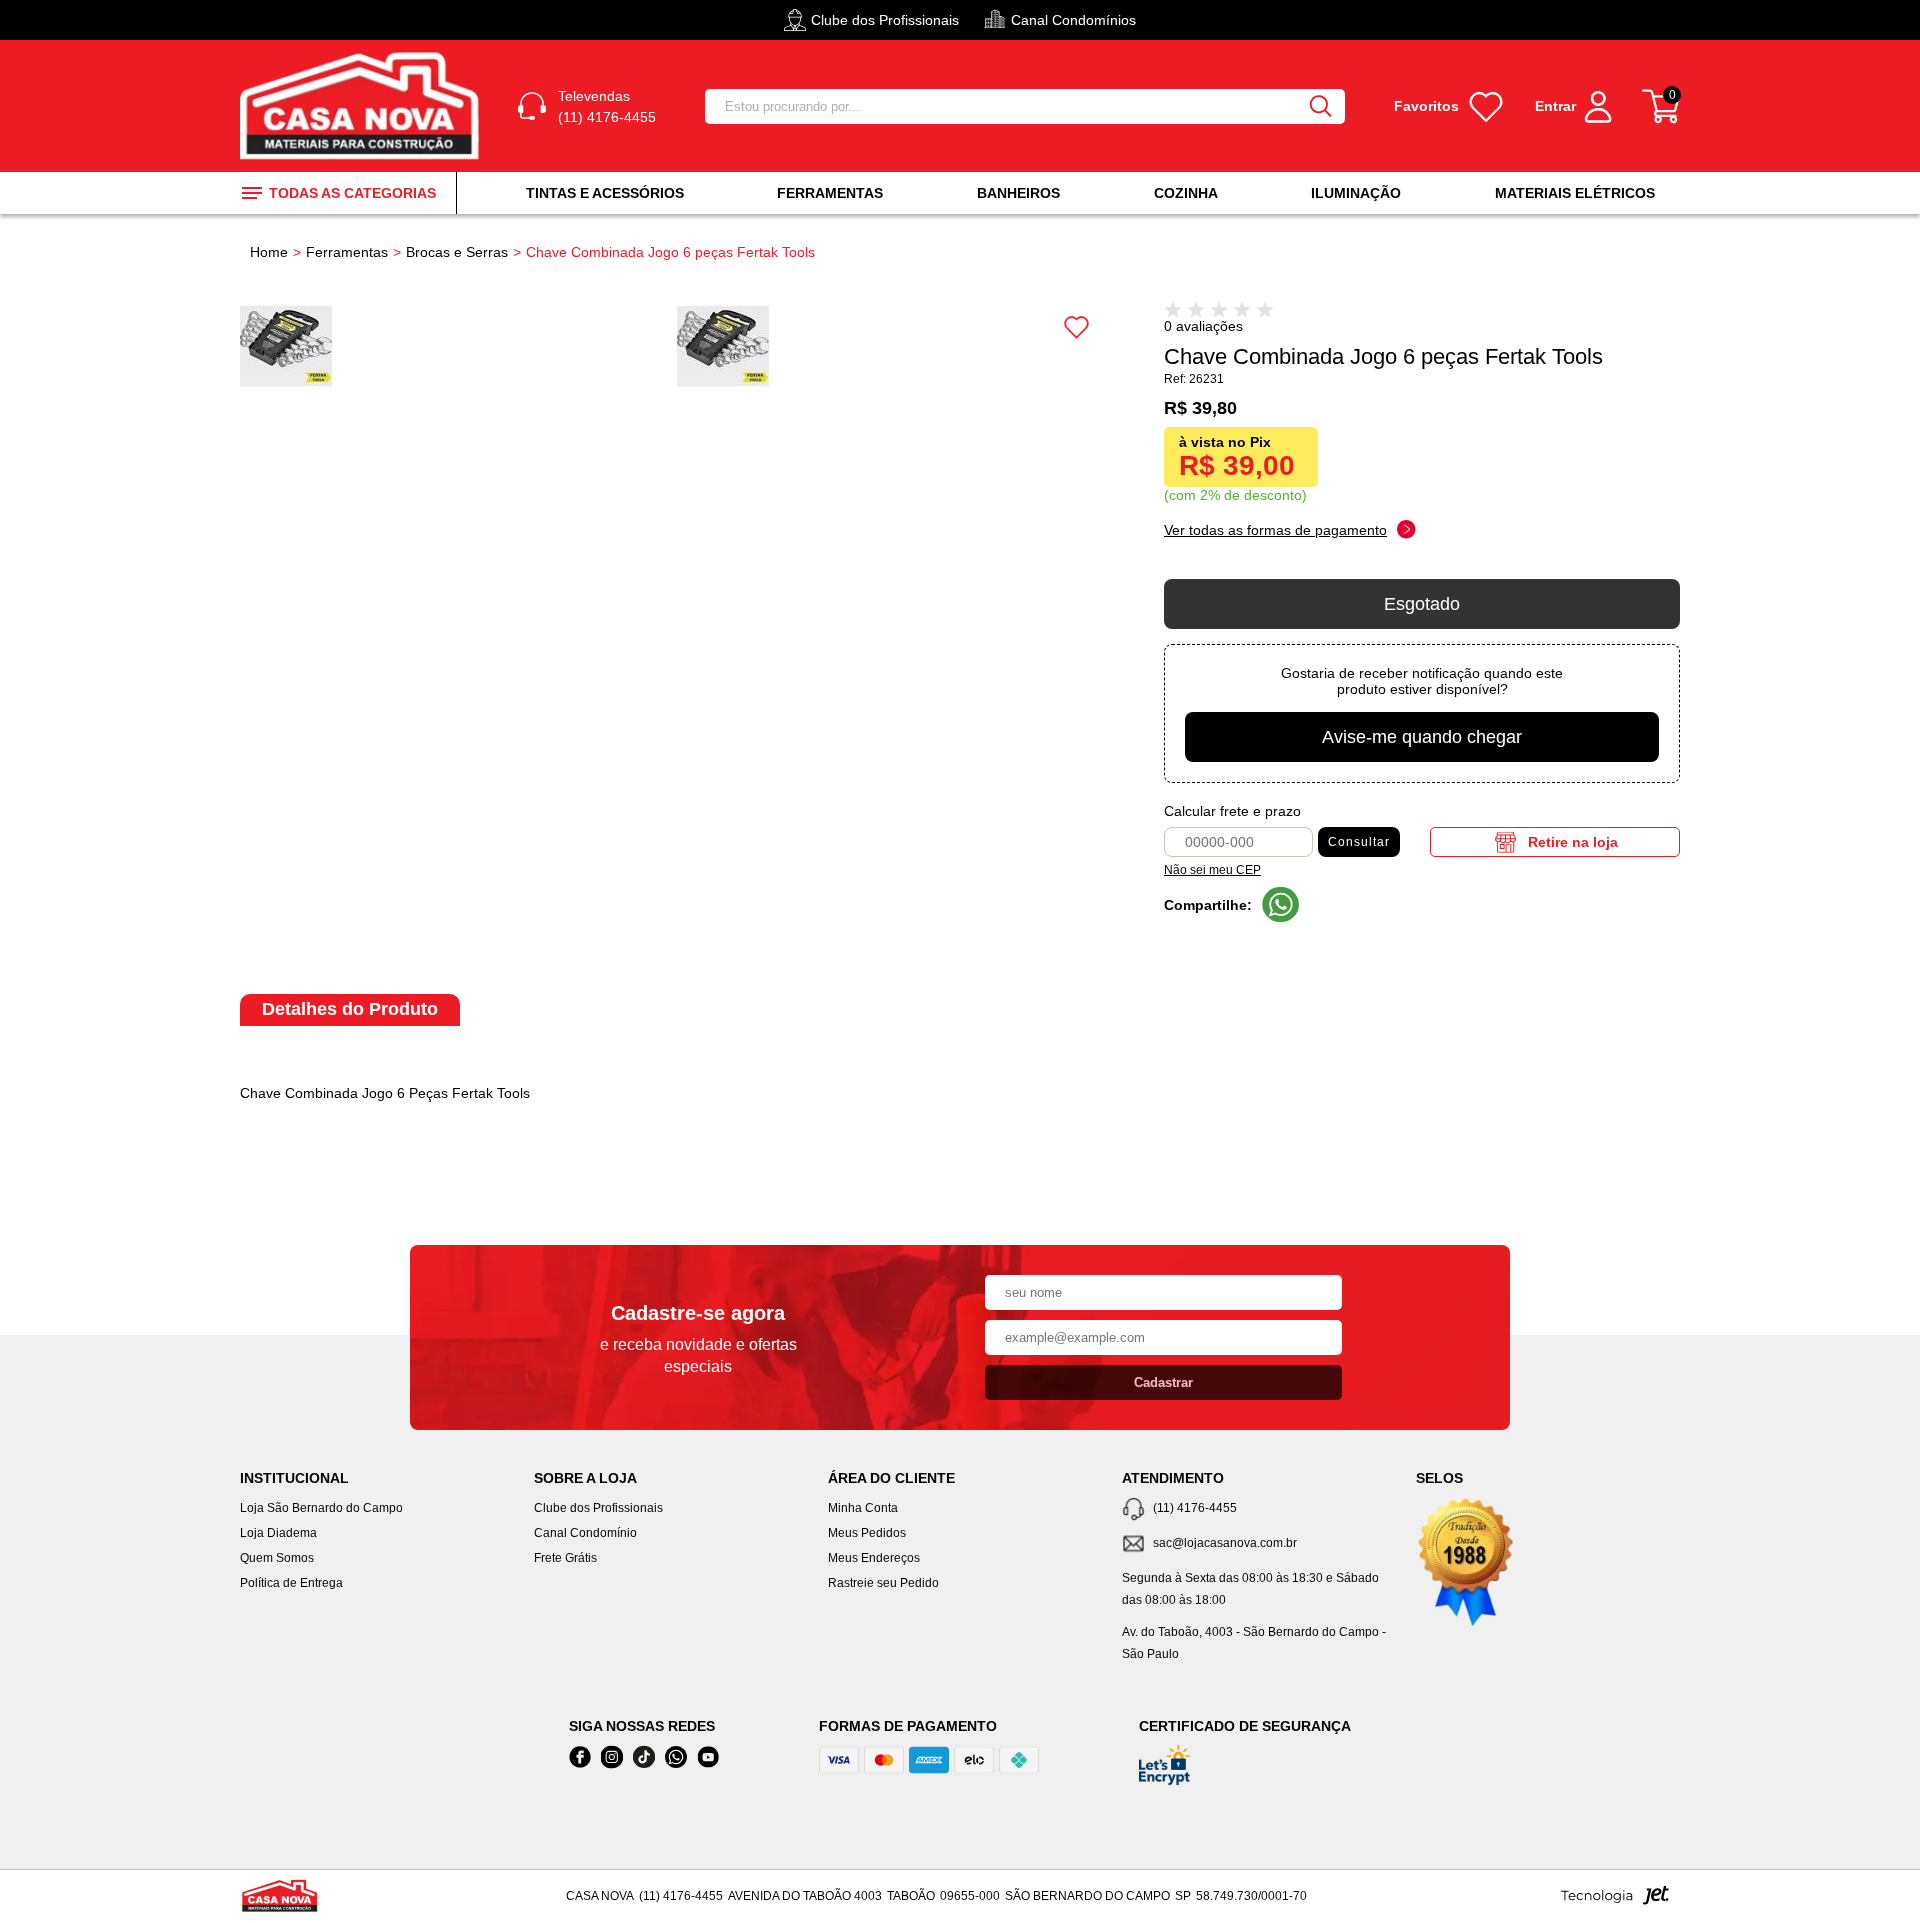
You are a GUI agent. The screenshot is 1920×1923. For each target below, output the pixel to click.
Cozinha (1186, 193)
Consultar (1359, 842)
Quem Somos (277, 1558)
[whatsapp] (676, 1757)
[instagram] (612, 1757)
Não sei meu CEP (1212, 870)
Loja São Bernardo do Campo (321, 1508)
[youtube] (708, 1757)
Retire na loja (1573, 842)
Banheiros (1018, 193)
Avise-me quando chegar (1422, 737)
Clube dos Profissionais (598, 1508)
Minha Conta (863, 1508)
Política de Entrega (291, 1583)
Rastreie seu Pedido (883, 1583)
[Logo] (363, 106)
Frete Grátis (565, 1558)
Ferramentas (830, 193)
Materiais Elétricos (1575, 193)
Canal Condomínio (585, 1533)
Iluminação (1356, 193)
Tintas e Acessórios (605, 193)
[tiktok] (644, 1757)
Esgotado (1422, 604)
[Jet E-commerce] (1615, 1901)
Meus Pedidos (867, 1533)
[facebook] (580, 1757)
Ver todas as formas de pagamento (1275, 530)
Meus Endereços (874, 1558)
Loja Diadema (278, 1533)
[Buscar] (1321, 106)
